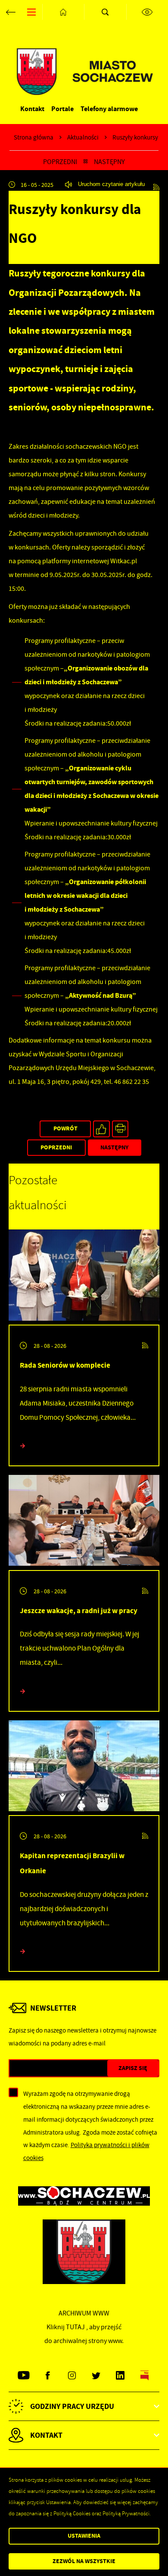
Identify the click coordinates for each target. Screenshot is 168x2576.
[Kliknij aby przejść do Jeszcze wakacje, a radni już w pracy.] (84, 1522)
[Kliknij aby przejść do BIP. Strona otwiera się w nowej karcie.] (145, 2376)
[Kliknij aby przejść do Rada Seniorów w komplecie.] (84, 1277)
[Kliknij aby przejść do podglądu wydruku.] (120, 1129)
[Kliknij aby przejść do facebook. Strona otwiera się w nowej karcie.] (48, 2376)
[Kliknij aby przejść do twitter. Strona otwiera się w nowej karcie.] (96, 2376)
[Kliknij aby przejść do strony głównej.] (63, 12)
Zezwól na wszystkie (84, 2561)
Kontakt (32, 109)
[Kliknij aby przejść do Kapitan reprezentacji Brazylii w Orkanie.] (84, 1768)
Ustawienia (84, 2536)
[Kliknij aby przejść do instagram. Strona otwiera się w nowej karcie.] (72, 2376)
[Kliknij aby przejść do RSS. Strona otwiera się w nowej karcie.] (156, 185)
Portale (62, 109)
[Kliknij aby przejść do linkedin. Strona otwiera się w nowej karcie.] (120, 2376)
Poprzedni (60, 162)
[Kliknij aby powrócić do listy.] (86, 162)
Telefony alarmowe (109, 109)
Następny (109, 162)
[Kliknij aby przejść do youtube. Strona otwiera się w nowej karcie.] (23, 2376)
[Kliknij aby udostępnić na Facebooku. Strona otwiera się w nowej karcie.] (101, 1129)
